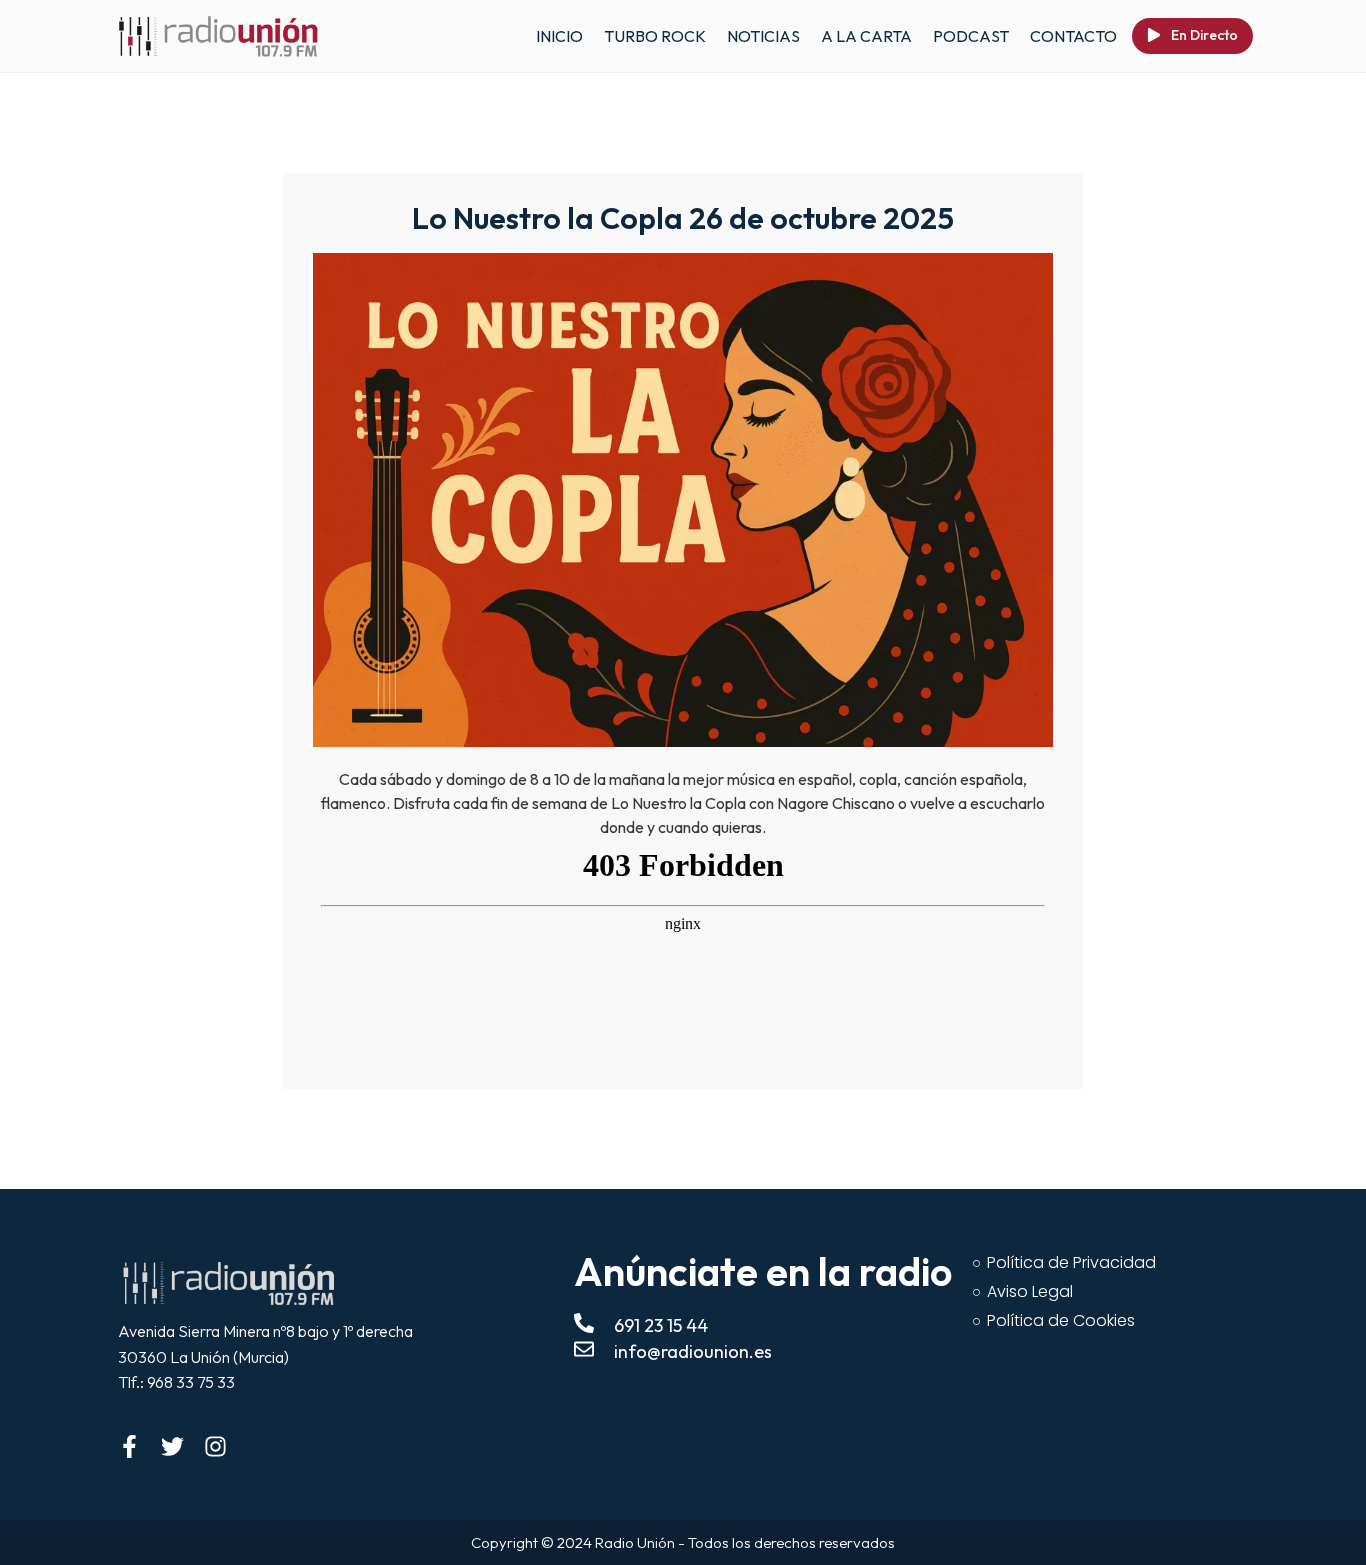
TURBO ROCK (655, 36)
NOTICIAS (763, 36)
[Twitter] (172, 1446)
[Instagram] (215, 1446)
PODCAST (971, 36)
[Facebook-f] (129, 1446)
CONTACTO (1073, 36)
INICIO (559, 36)
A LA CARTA (866, 36)
